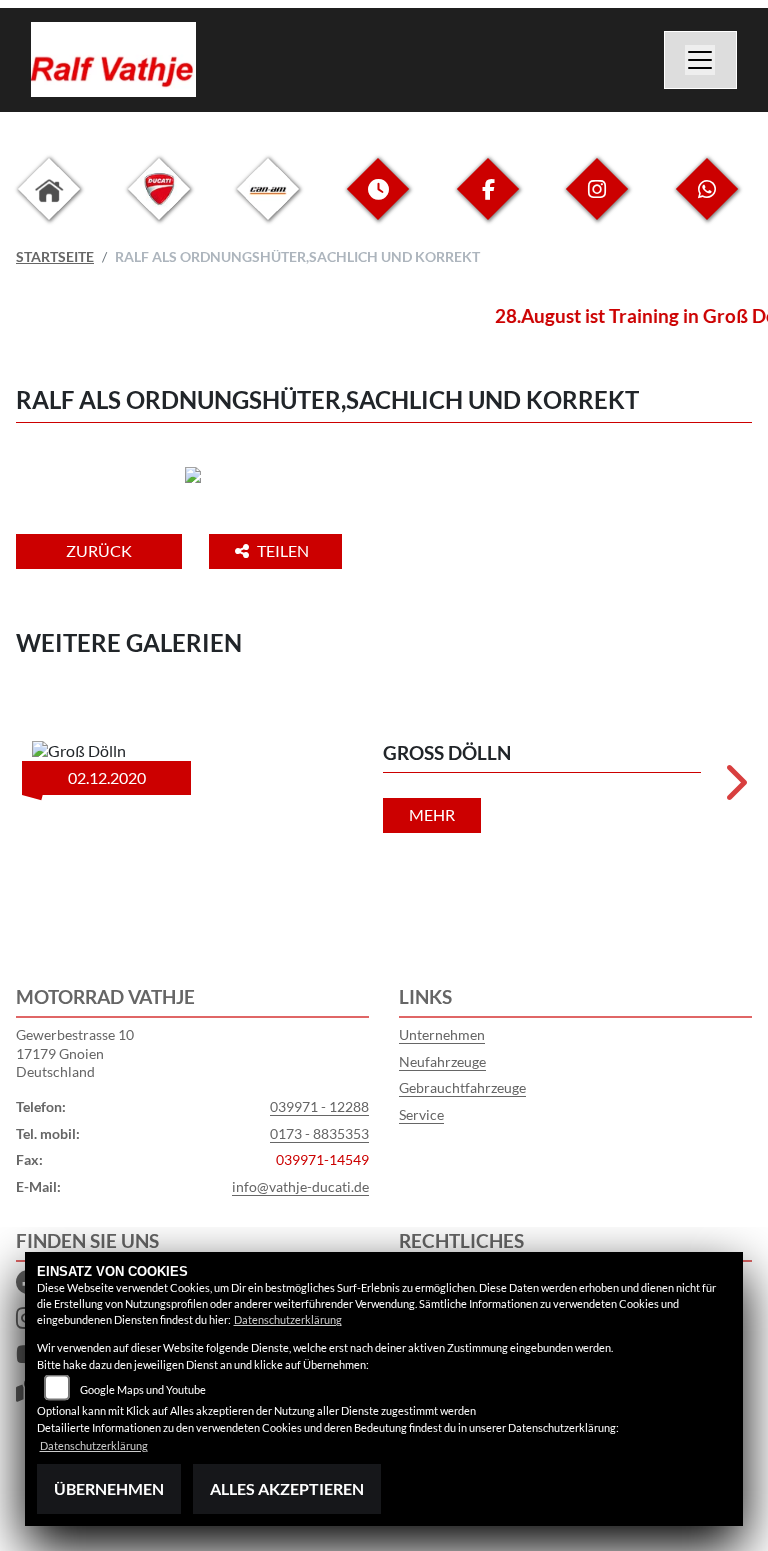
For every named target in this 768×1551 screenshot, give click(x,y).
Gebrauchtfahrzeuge (462, 1087)
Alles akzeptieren (287, 1488)
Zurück (99, 550)
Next (734, 789)
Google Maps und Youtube (143, 1389)
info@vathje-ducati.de (300, 1186)
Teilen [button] (284, 550)
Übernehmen (109, 1488)
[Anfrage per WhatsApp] (707, 204)
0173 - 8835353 (319, 1133)
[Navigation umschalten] (701, 60)
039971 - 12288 (319, 1106)
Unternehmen (442, 1034)
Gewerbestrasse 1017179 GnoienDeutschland (75, 1053)
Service (421, 1114)
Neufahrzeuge (442, 1061)
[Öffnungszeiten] (378, 204)
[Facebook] (488, 204)
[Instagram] (597, 204)
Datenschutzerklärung (288, 1319)
